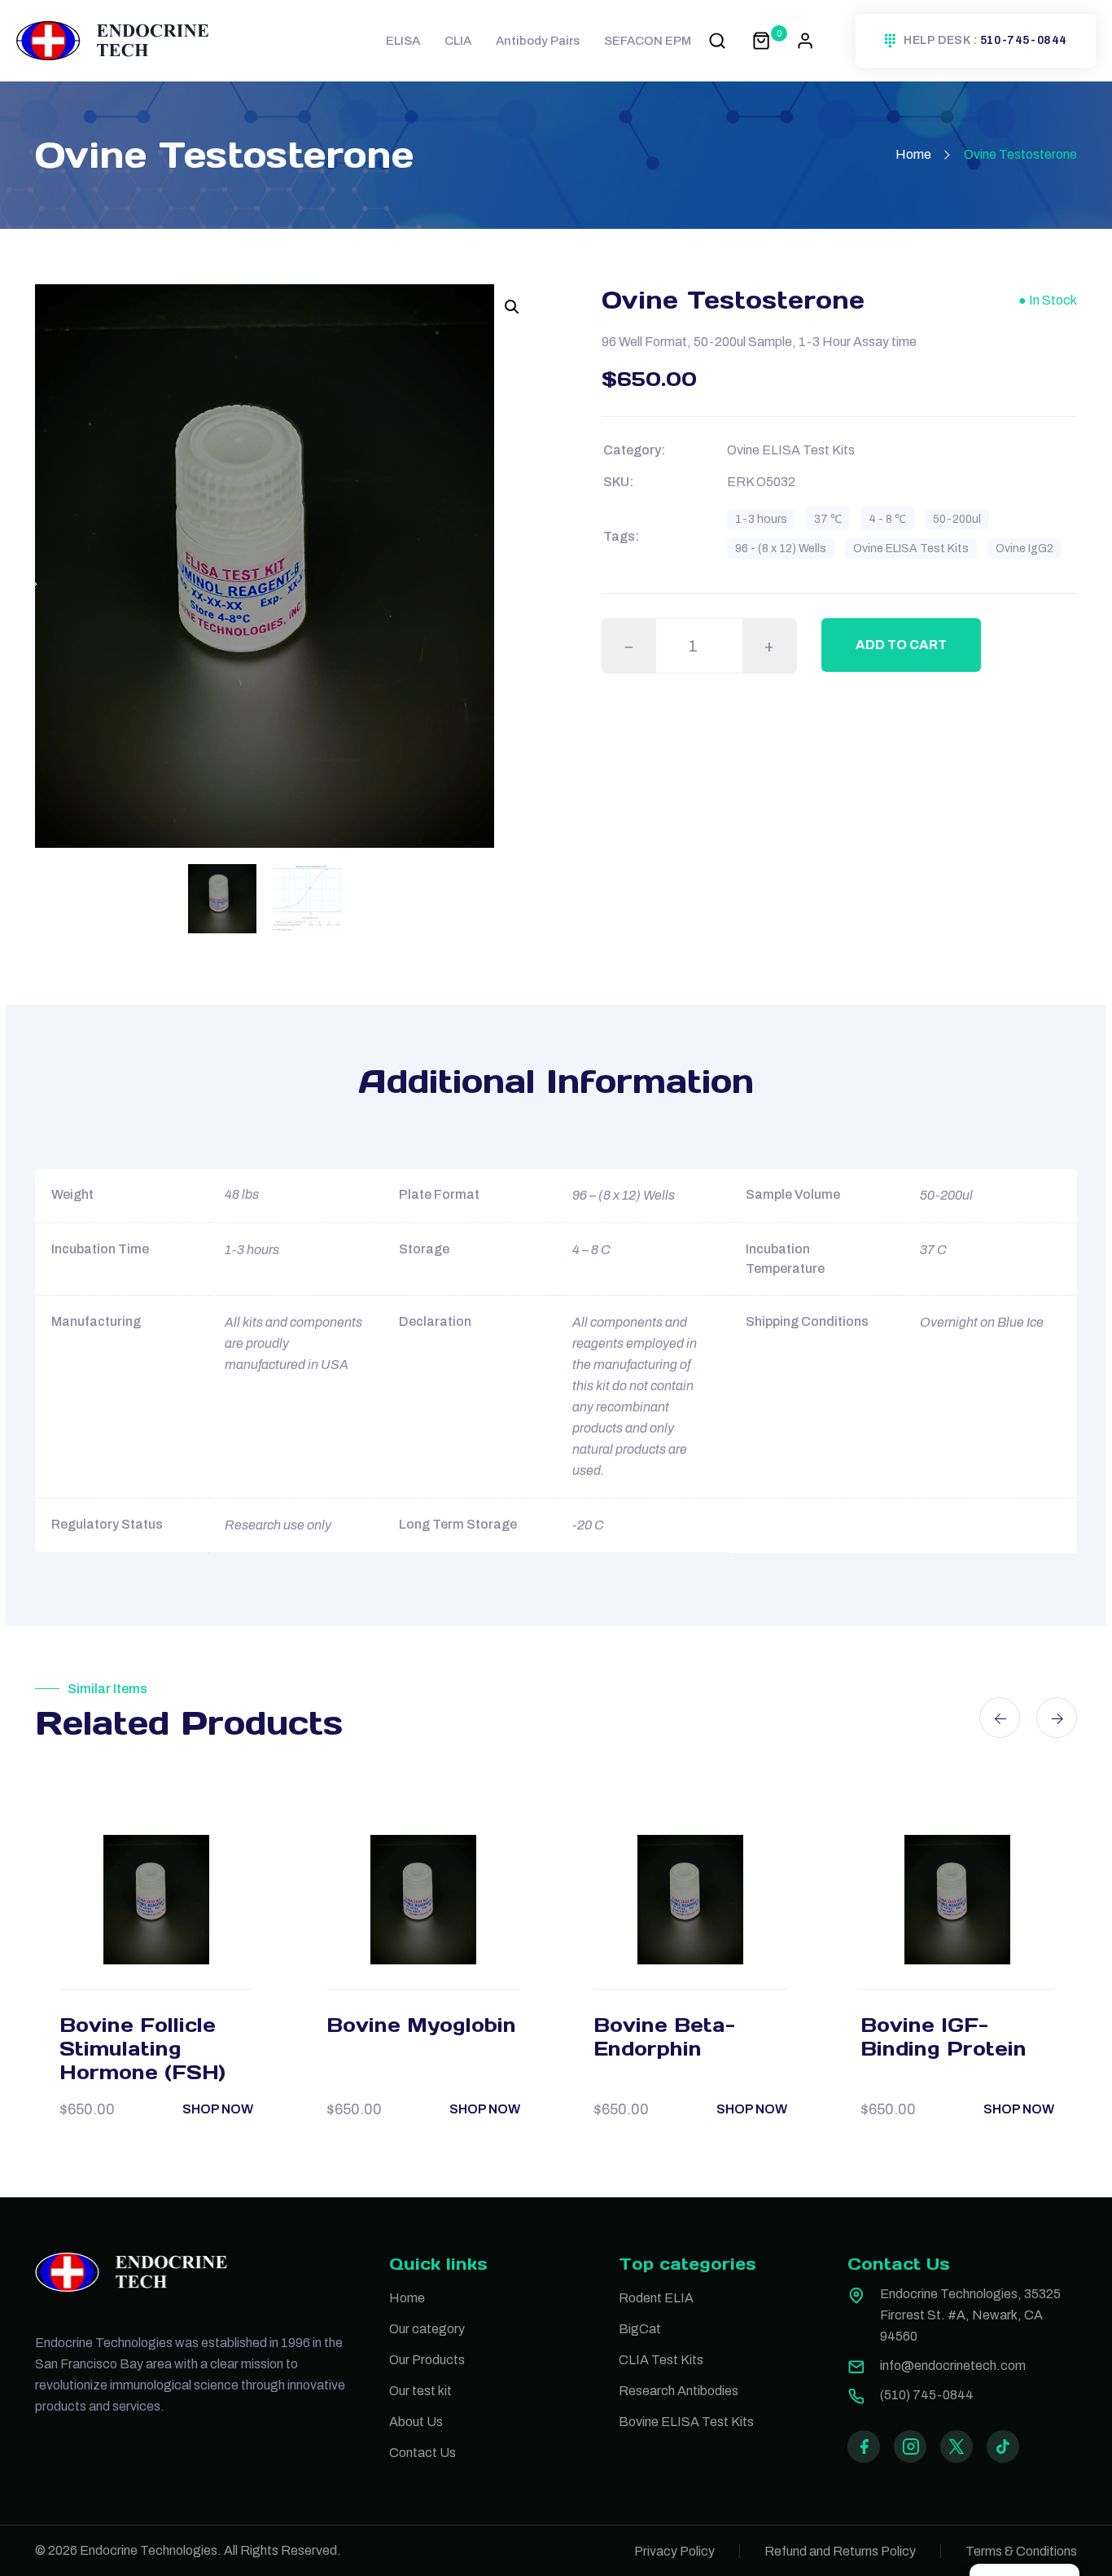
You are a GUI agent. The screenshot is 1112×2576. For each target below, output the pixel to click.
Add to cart (901, 645)
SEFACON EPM (648, 41)
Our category (427, 2329)
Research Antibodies (679, 2391)
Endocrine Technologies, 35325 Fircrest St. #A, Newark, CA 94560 (970, 2315)
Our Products (427, 2360)
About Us (416, 2422)
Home (913, 154)
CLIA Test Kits (661, 2360)
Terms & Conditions (1021, 2551)
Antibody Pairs (538, 41)
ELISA (403, 41)
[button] (512, 307)
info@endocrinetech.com (953, 2365)
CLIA (458, 41)
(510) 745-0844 (927, 2395)
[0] (761, 40)
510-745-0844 (1024, 41)
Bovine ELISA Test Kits (686, 2422)
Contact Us (422, 2453)
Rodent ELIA (656, 2298)
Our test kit (420, 2391)
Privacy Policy (674, 2551)
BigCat (640, 2329)
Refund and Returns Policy (840, 2551)
